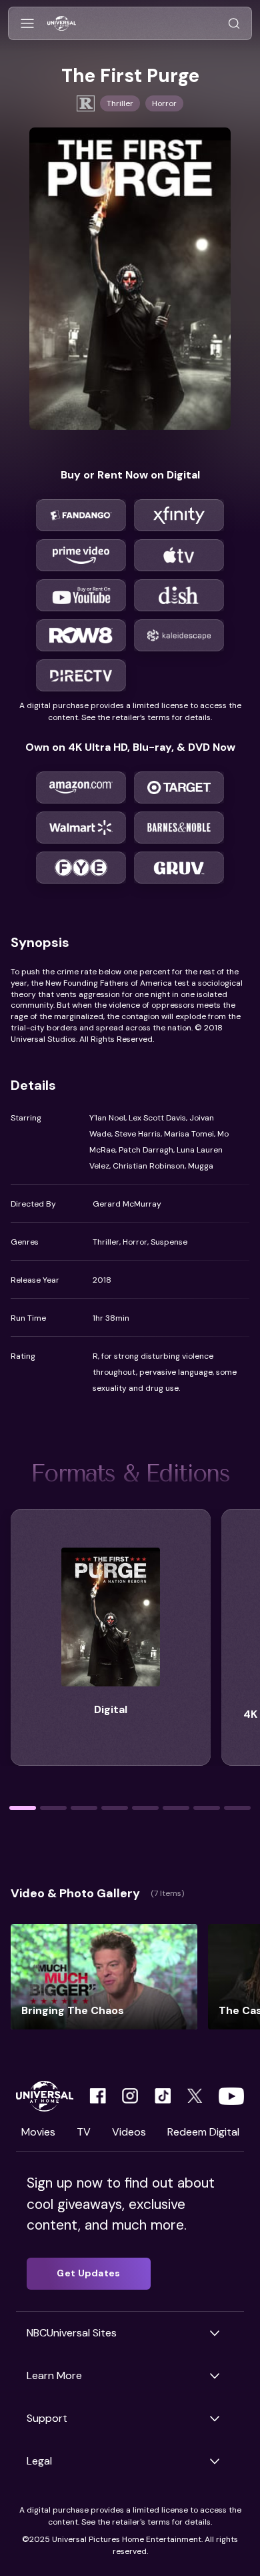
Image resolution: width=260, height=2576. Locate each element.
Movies (38, 2132)
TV (84, 2132)
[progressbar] (23, 1808)
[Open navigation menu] (27, 24)
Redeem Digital (203, 2132)
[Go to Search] (234, 24)
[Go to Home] (62, 24)
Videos (129, 2132)
